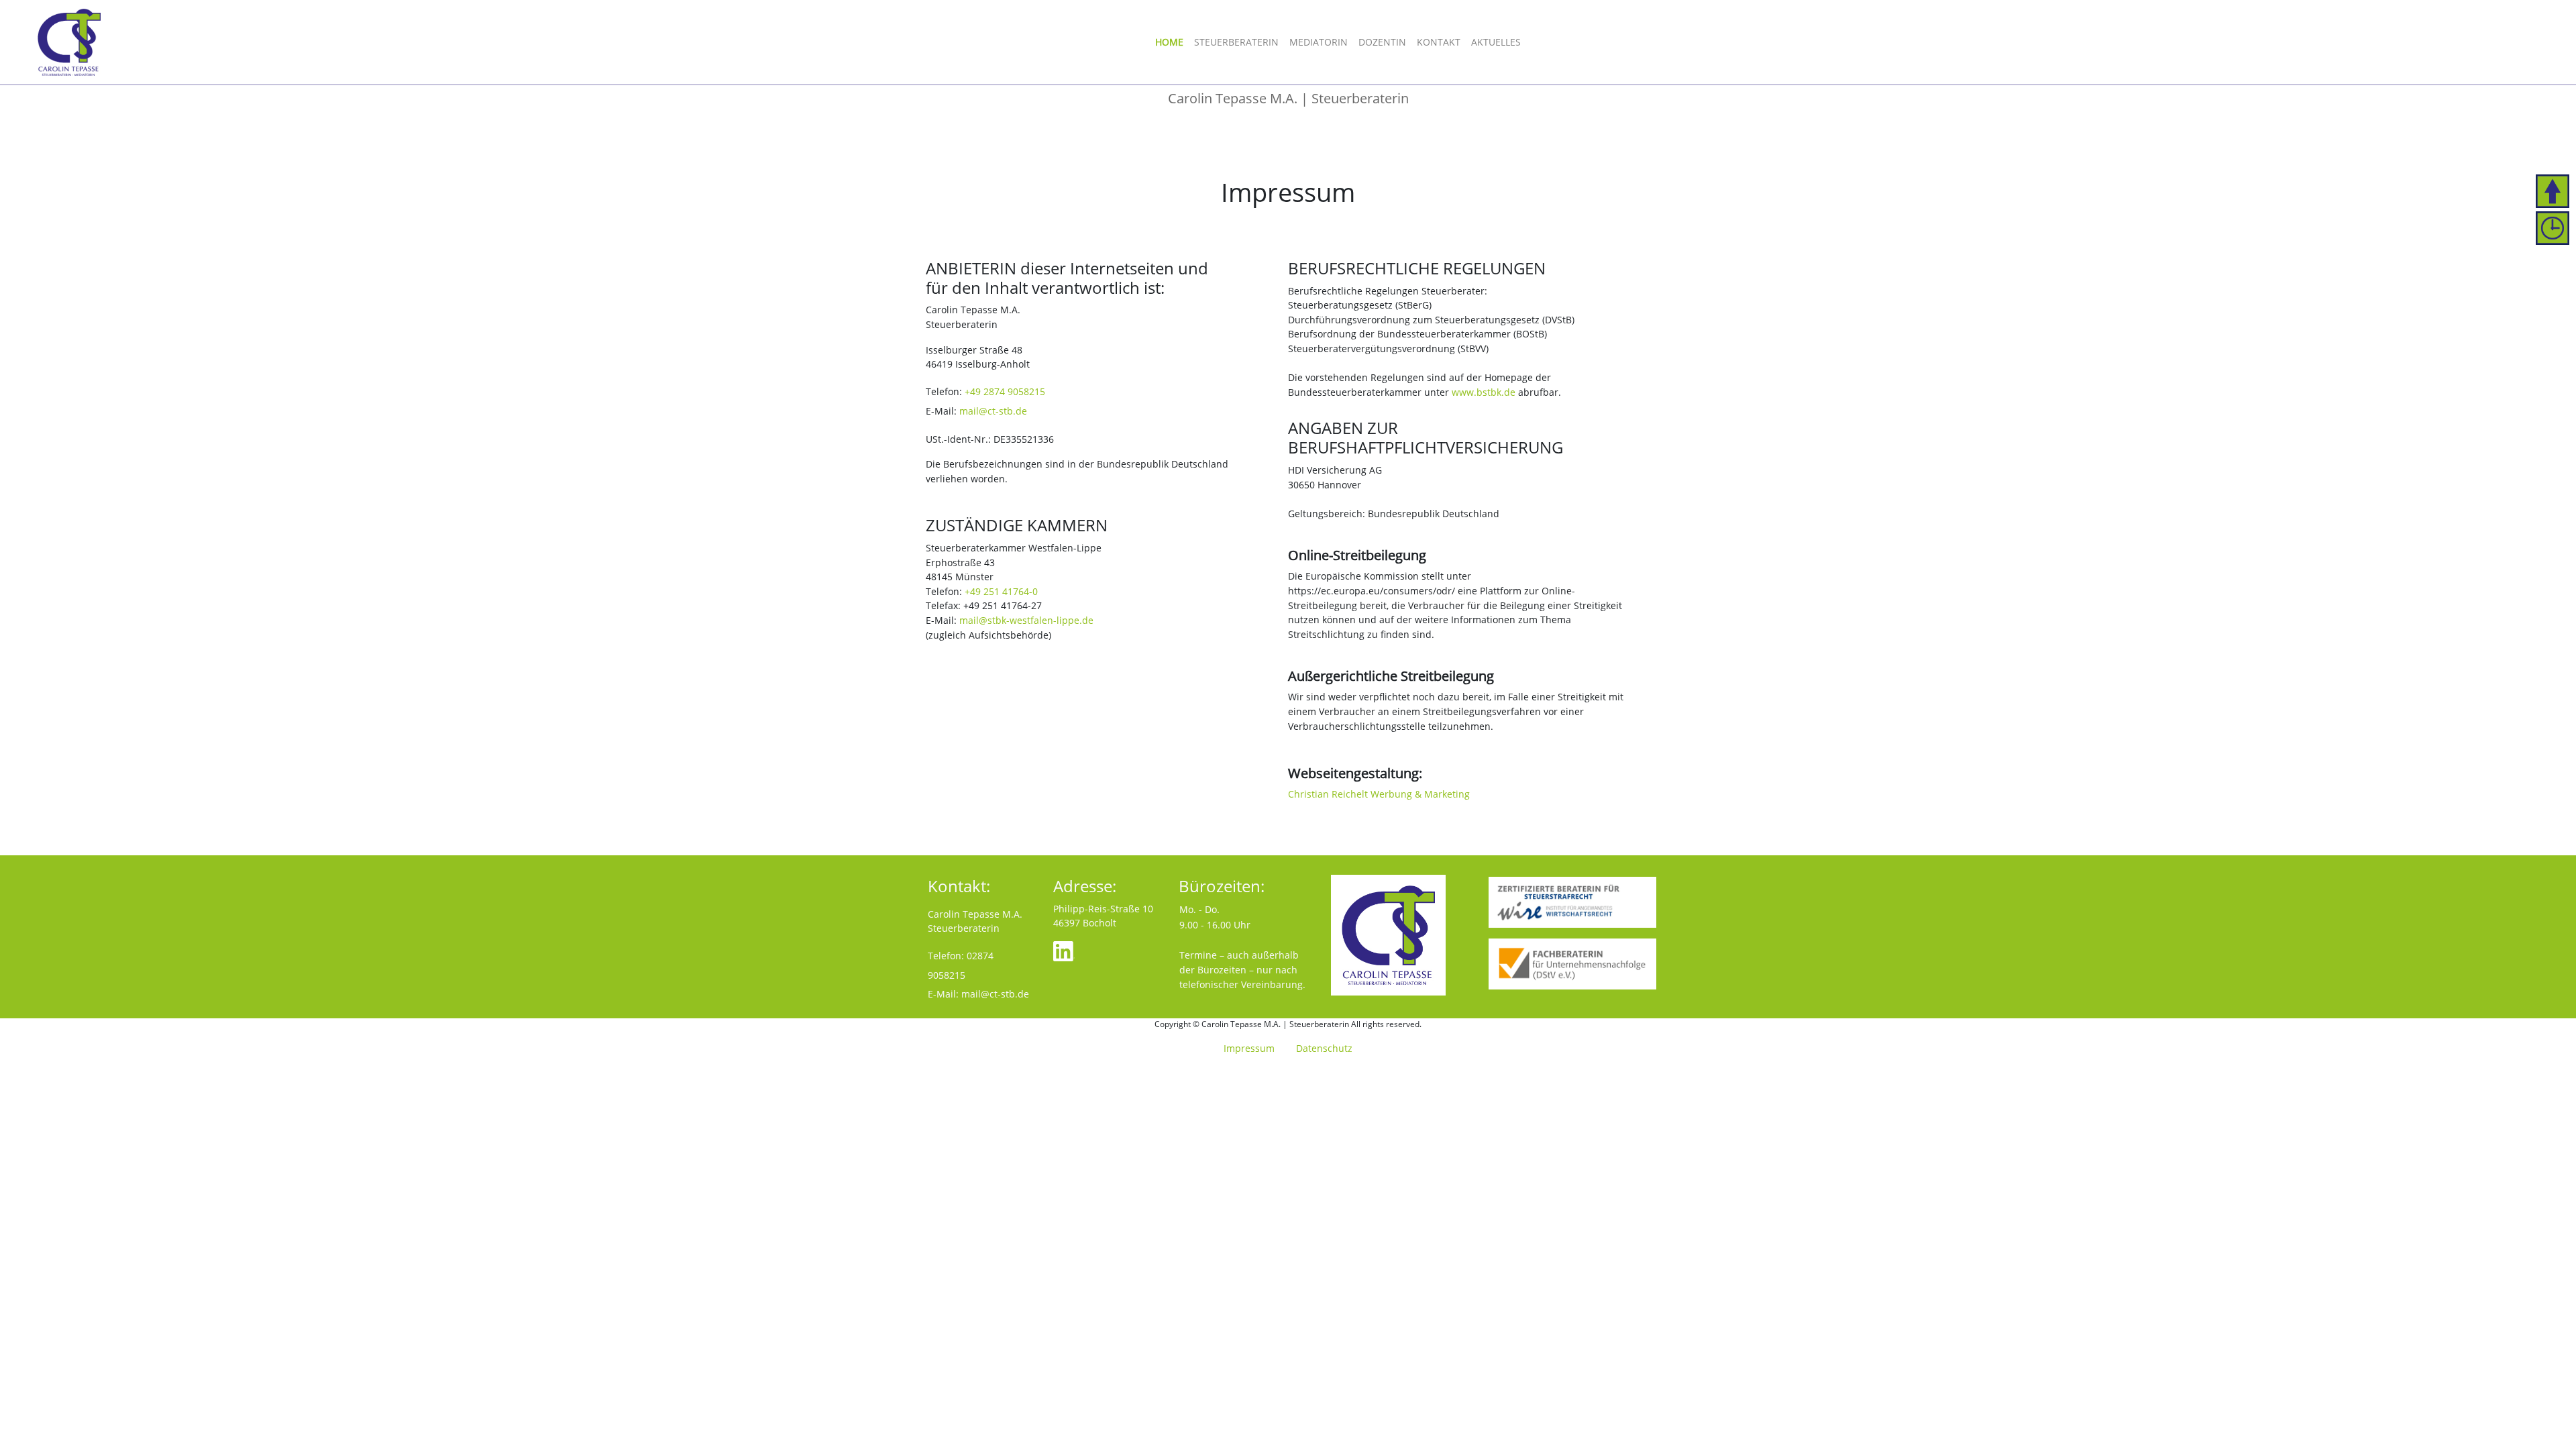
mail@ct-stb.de (993, 411)
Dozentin (1382, 42)
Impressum (1249, 1048)
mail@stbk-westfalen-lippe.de (1026, 620)
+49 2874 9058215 (1005, 391)
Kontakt (1439, 42)
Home (1169, 42)
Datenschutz (1324, 1048)
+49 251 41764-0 (1001, 591)
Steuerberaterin (1236, 42)
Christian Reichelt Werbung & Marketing (1379, 794)
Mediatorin (1319, 42)
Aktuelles (1496, 42)
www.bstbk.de (1484, 392)
